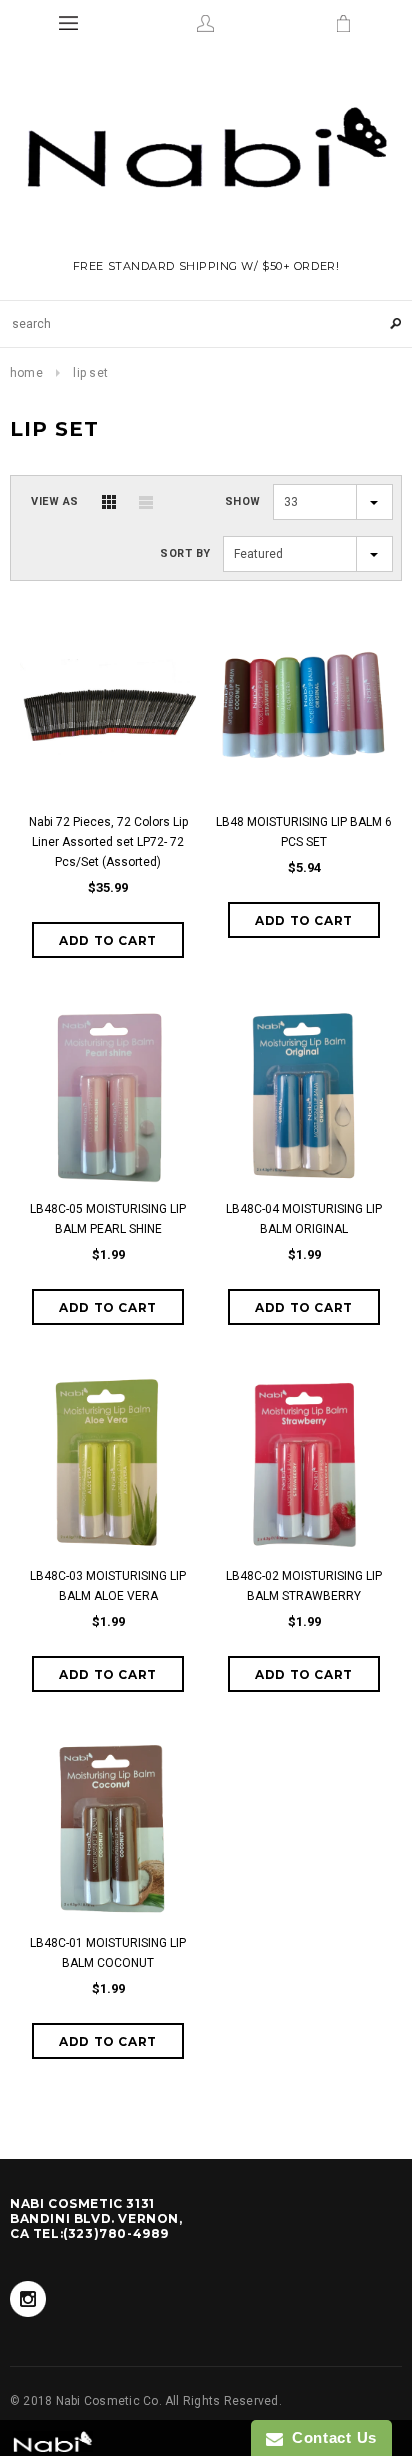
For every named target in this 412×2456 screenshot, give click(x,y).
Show (243, 501)
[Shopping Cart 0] (343, 23)
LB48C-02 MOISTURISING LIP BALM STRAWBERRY (304, 1586)
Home (26, 373)
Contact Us (330, 2437)
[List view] (146, 502)
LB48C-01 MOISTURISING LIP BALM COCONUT (108, 1953)
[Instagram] (28, 2299)
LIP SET (90, 373)
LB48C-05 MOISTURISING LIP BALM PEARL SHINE (108, 1219)
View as (55, 501)
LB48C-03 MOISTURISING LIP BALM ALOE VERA (108, 1586)
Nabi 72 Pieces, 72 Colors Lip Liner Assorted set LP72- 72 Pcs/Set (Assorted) (108, 842)
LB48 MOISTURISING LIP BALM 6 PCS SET (304, 832)
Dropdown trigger (205, 23)
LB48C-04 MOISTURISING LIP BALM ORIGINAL (304, 1219)
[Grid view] (109, 502)
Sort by (185, 553)
